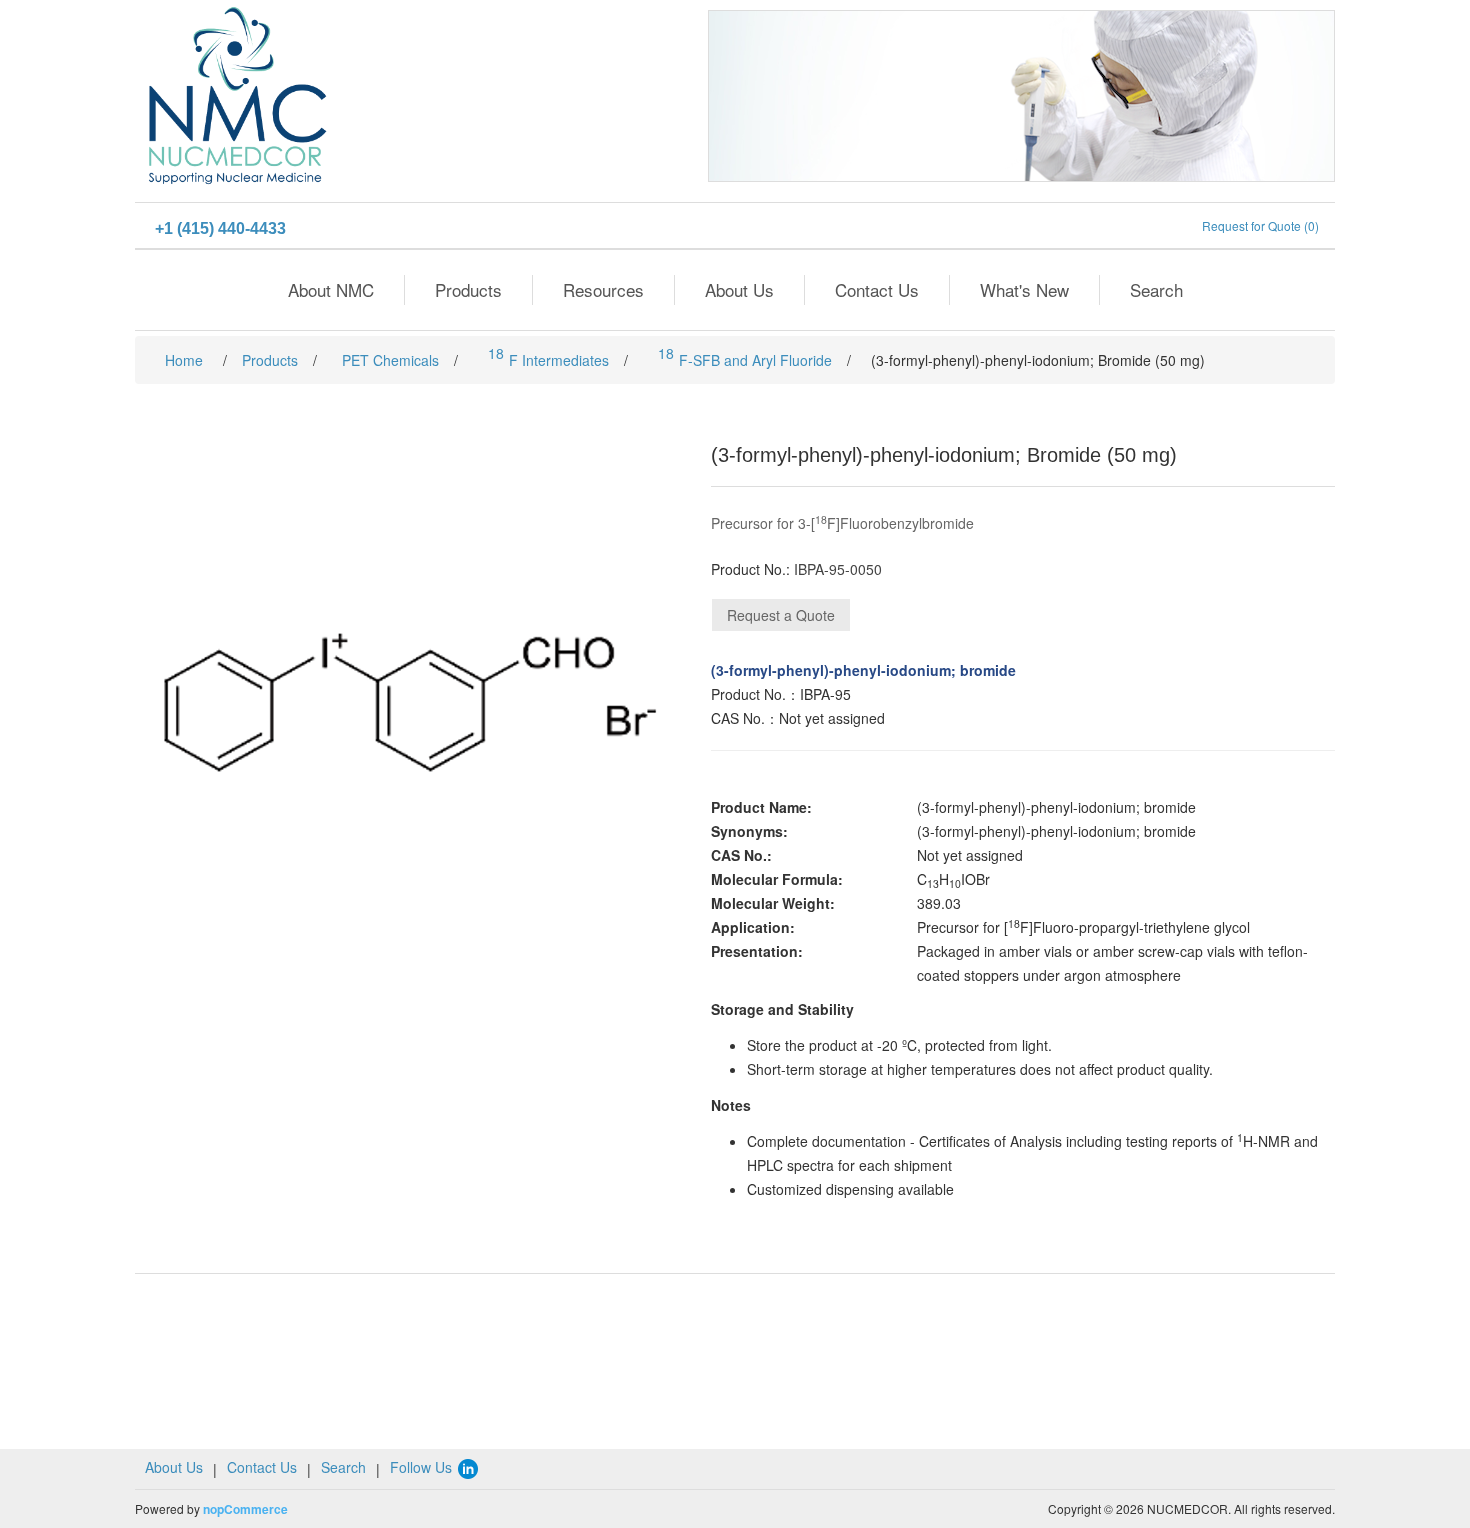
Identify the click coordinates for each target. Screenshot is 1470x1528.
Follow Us (423, 1467)
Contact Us (877, 289)
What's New (1024, 289)
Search (1156, 289)
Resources (603, 289)
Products (468, 289)
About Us (739, 289)
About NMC (331, 289)
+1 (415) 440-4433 (220, 228)
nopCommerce (245, 1509)
